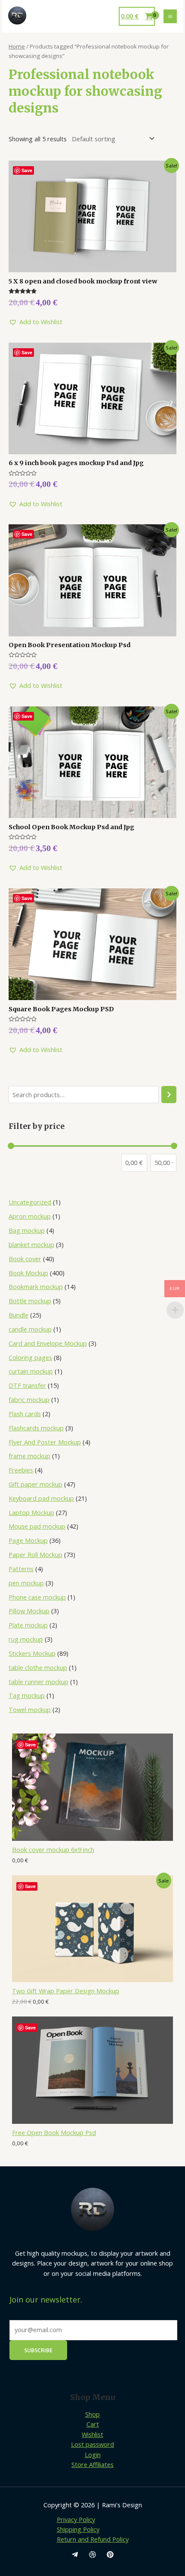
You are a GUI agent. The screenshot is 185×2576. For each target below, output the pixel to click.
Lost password (92, 2444)
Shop (92, 2414)
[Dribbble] (92, 2555)
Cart (93, 2424)
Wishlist (92, 2434)
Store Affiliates (92, 2464)
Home (17, 46)
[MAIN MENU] (170, 16)
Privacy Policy (76, 2519)
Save (30, 1744)
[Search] (169, 1095)
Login (93, 2454)
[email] (75, 2555)
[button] (35, 322)
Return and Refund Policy (93, 2539)
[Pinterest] (110, 2555)
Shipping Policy (78, 2529)
